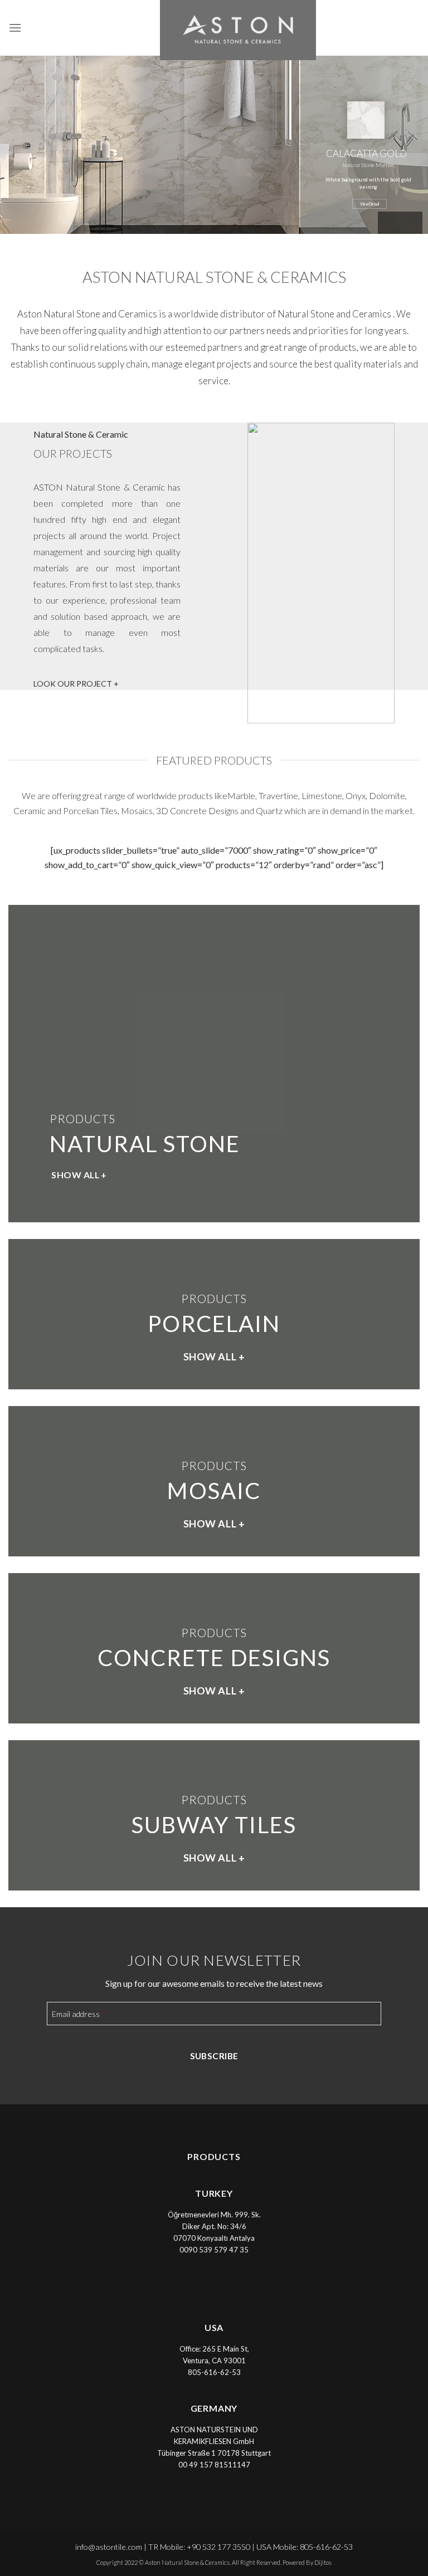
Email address (79, 2014)
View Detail (369, 204)
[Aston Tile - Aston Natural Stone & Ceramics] (214, 30)
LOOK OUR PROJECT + (76, 684)
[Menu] (15, 28)
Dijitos (323, 2562)
